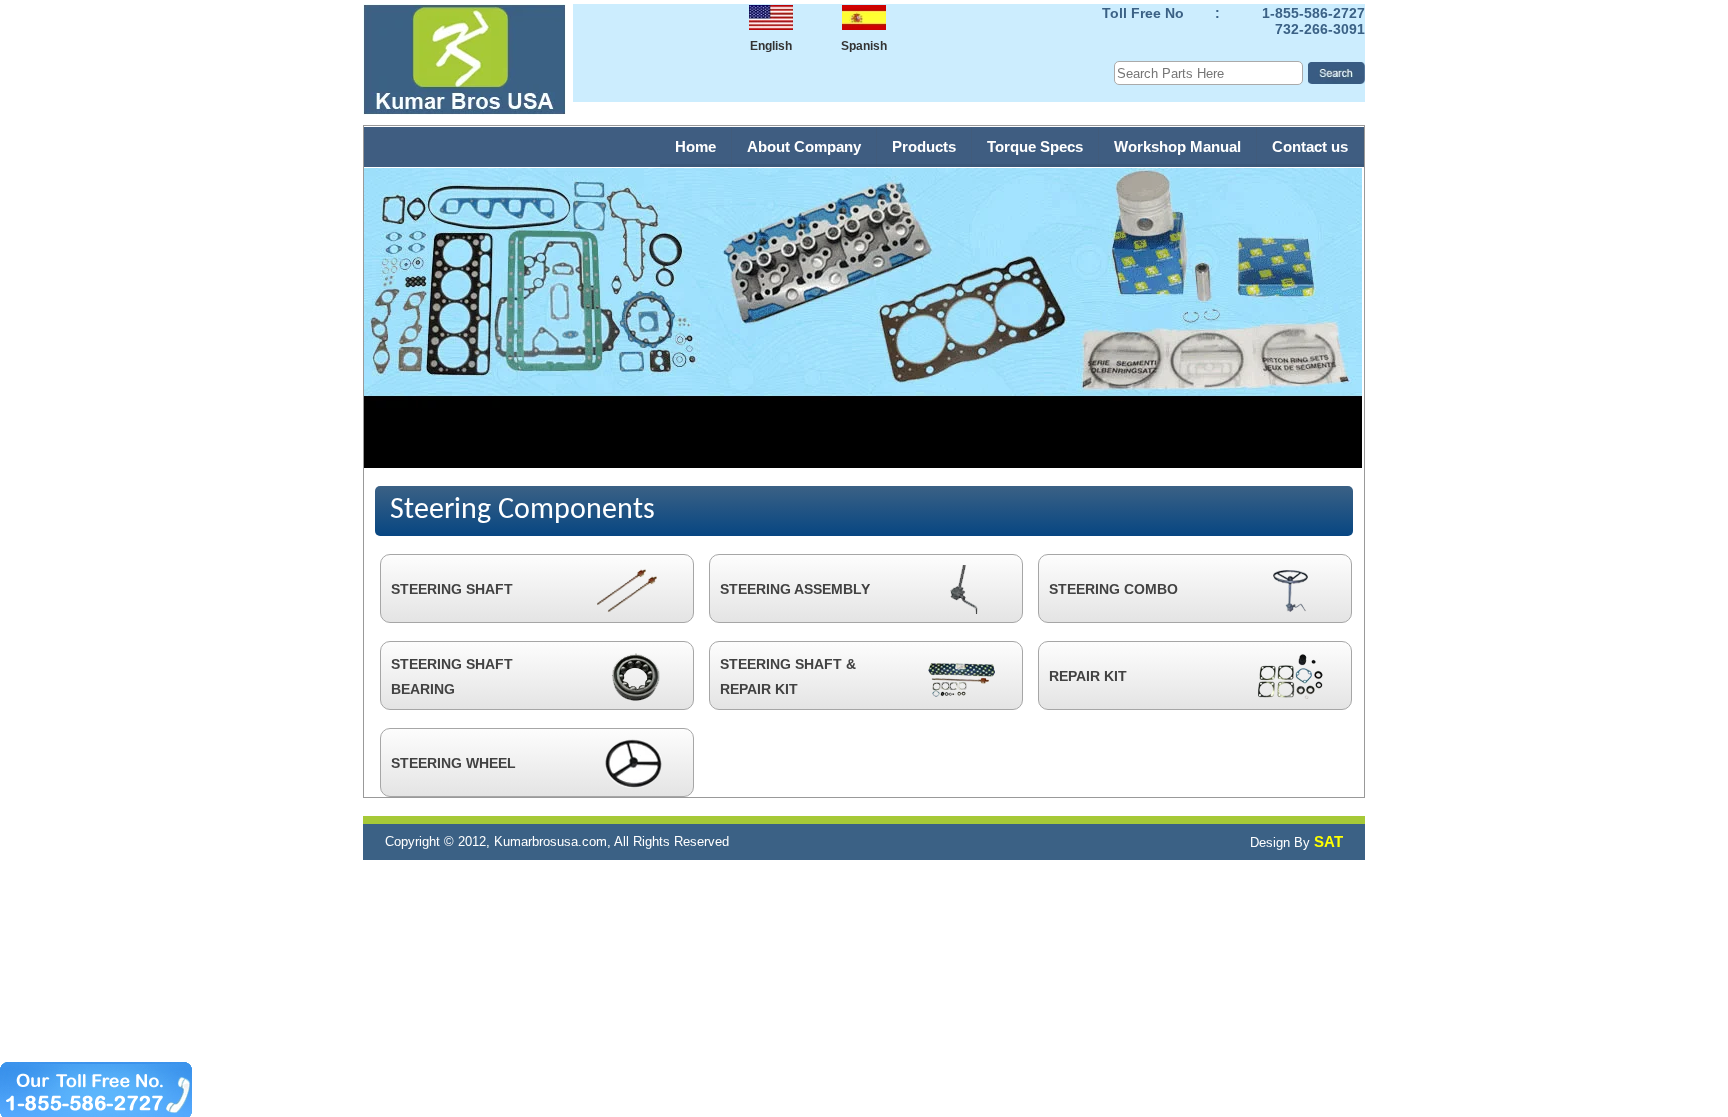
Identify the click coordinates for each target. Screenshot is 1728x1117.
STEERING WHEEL (453, 763)
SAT (1328, 841)
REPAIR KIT (1088, 676)
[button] (629, 33)
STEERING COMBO (1113, 589)
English (771, 46)
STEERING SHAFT (452, 589)
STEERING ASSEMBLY (795, 589)
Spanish (864, 46)
